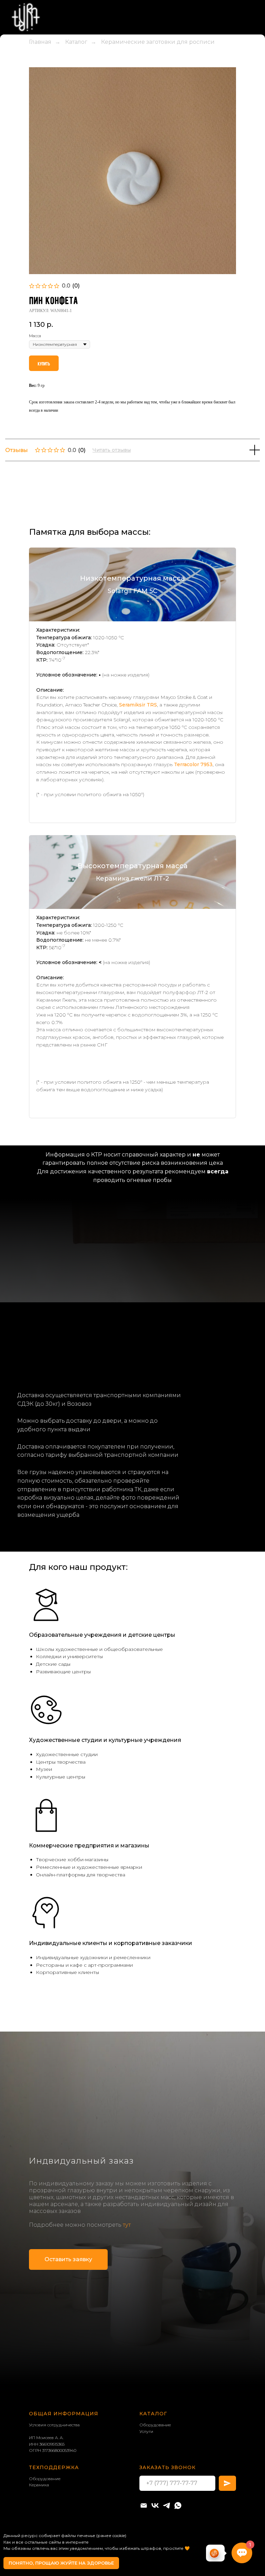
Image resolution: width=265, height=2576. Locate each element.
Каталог (76, 114)
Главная (40, 114)
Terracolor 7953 (193, 837)
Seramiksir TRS (138, 777)
